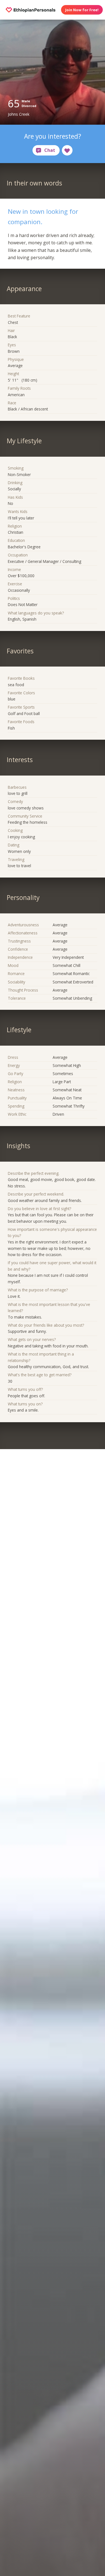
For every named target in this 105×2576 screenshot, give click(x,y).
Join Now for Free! (82, 10)
